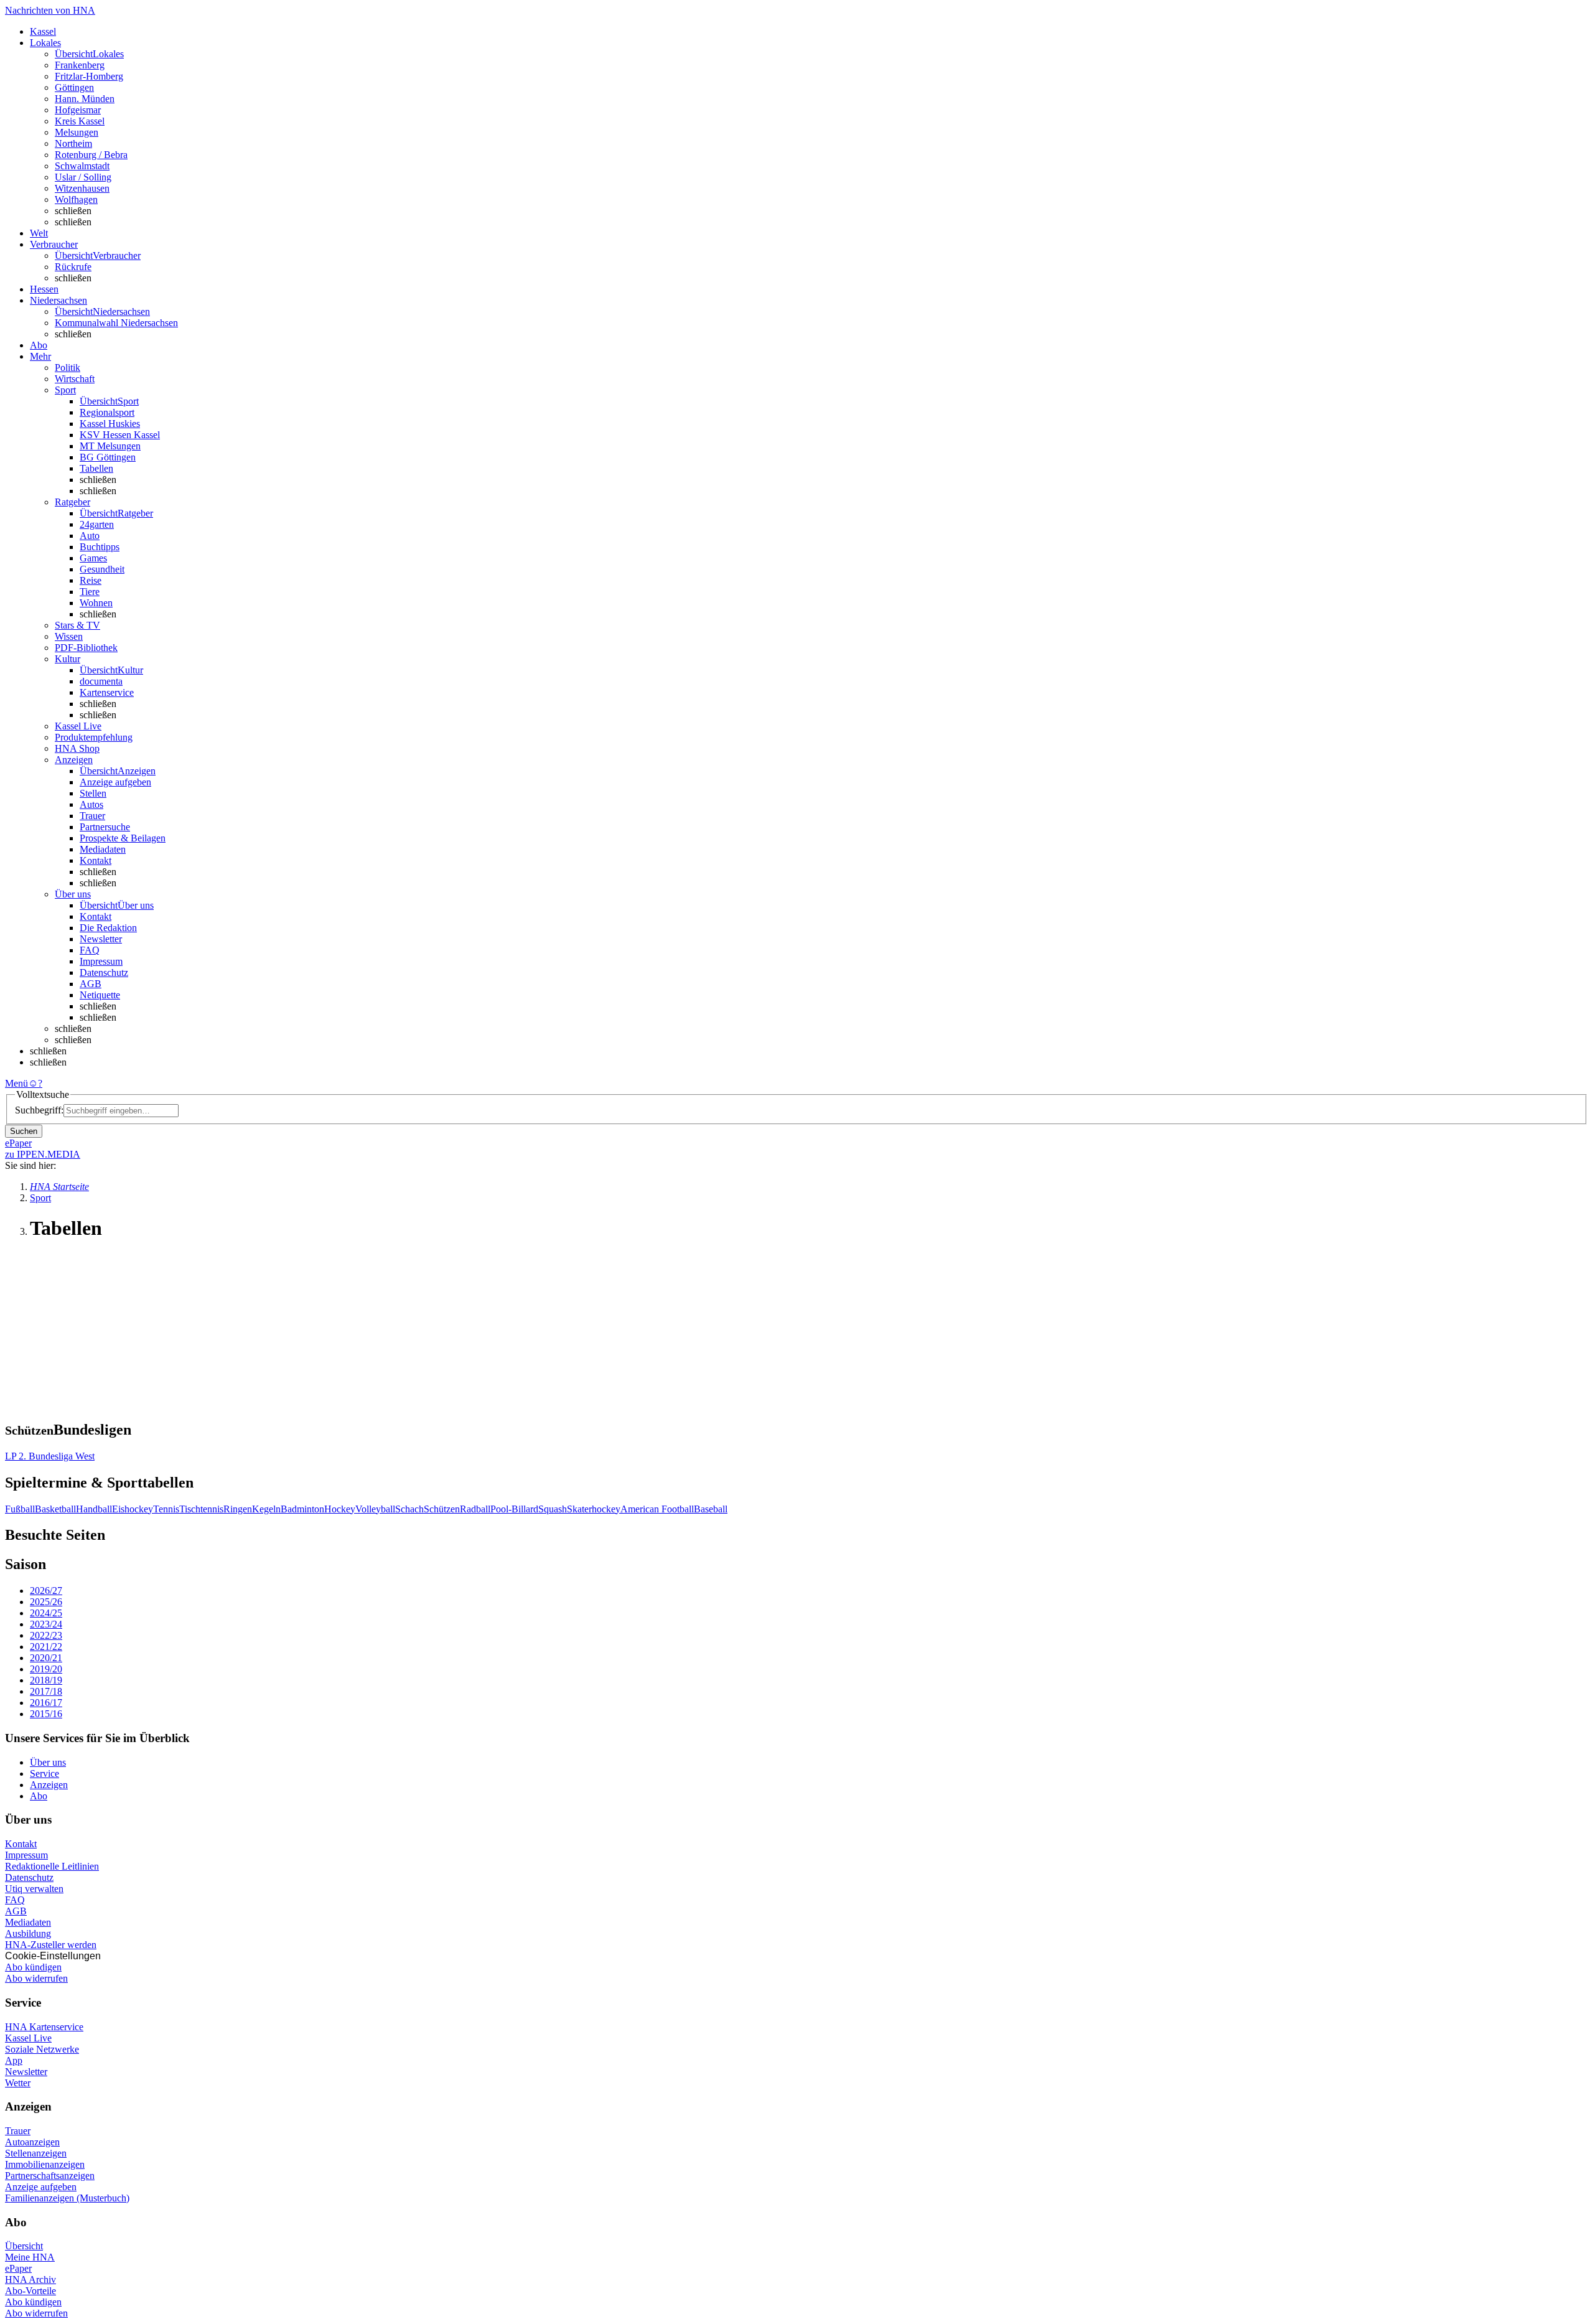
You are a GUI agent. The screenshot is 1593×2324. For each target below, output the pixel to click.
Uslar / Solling (83, 177)
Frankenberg (80, 65)
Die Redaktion (108, 928)
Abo (39, 1796)
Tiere (90, 592)
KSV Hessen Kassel (120, 435)
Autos (91, 804)
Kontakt (96, 860)
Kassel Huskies (110, 424)
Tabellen (96, 468)
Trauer (92, 816)
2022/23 (46, 1635)
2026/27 (46, 1591)
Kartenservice (107, 692)
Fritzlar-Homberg (89, 76)
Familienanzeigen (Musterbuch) (67, 2198)
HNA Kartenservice (44, 2027)
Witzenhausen (82, 188)
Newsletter (101, 939)
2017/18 (46, 1691)
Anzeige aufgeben (115, 782)
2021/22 (46, 1647)
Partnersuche (105, 827)
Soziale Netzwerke (42, 2049)
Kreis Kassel (80, 121)
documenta (101, 681)
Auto (90, 536)
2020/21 (46, 1658)
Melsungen (77, 132)
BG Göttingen (108, 457)
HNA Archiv (30, 2279)
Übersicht (24, 2246)
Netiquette (100, 995)
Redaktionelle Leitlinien (52, 1866)
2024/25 (46, 1613)
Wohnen (96, 603)
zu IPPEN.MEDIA (43, 1154)
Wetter (18, 2083)
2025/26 (46, 1602)
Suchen (24, 1131)
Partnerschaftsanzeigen (50, 2176)
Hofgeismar (78, 110)
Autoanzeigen (32, 2142)
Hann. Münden (85, 99)
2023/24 (46, 1624)
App (14, 2060)
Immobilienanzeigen (45, 2164)
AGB (91, 984)
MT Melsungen (110, 446)
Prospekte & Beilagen (123, 838)
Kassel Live (28, 2038)
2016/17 (46, 1703)
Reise (91, 580)
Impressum (101, 961)
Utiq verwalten (34, 1889)
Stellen (93, 793)
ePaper (18, 2268)
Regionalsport (107, 412)
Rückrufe (73, 267)
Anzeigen (49, 1785)
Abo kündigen (33, 1967)
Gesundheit (102, 569)
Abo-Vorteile (30, 2291)
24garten (97, 524)
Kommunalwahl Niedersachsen (116, 323)
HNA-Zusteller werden (51, 1945)
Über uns (48, 1762)
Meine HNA (30, 2257)
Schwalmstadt (82, 166)
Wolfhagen (76, 199)
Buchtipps (100, 547)
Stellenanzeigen (36, 2153)
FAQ (90, 950)
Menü (16, 1083)
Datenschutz (104, 972)
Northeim (73, 143)
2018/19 (46, 1680)
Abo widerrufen (36, 1978)
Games (93, 558)
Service (44, 1773)
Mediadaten (103, 849)
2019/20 (46, 1669)
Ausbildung (28, 1933)
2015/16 (46, 1714)
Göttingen (74, 87)
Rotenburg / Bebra (91, 155)
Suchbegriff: (39, 1110)
